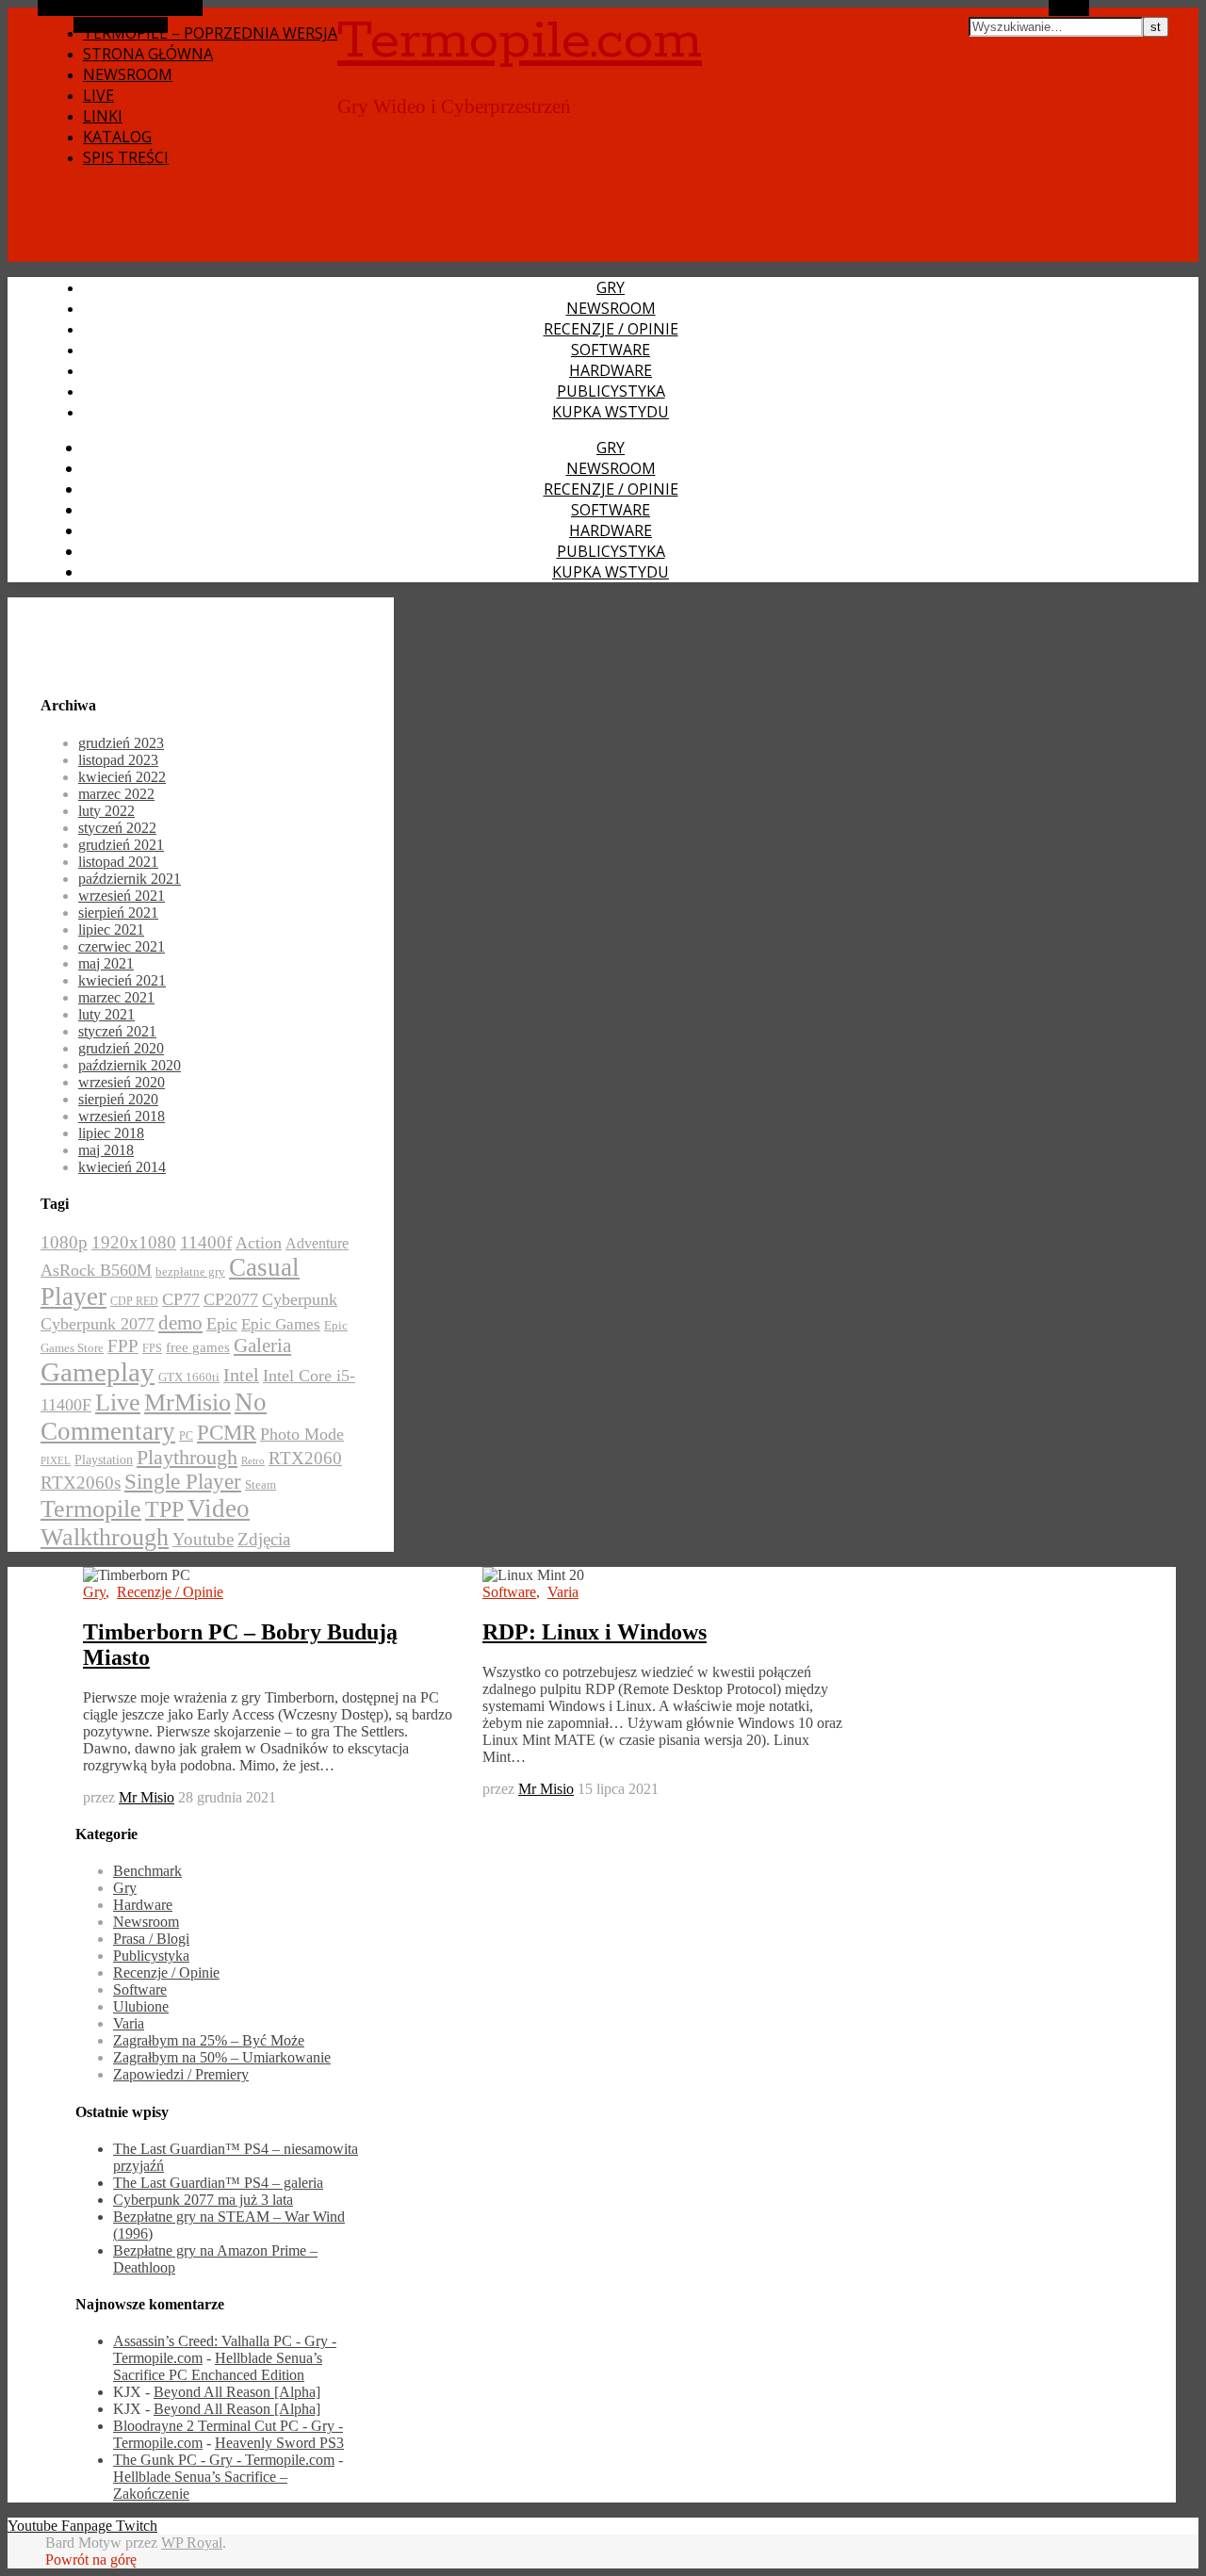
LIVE (98, 95)
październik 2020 (130, 1065)
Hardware (611, 370)
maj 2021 (106, 963)
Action (259, 1243)
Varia (563, 1592)
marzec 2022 (116, 794)
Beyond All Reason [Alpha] (237, 2392)
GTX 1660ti (189, 1378)
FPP (123, 1346)
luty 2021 (106, 1014)
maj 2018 (106, 1150)
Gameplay (98, 1372)
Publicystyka (611, 391)
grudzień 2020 (121, 1048)
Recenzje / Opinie (611, 329)
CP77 (181, 1299)
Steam (261, 1485)
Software (611, 350)
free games (198, 1347)
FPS (152, 1348)
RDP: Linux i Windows (595, 1632)
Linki (103, 116)
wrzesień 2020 (122, 1082)
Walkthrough (105, 1537)
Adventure (317, 1243)
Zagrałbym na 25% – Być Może (209, 2040)
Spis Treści (126, 157)
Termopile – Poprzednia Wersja (210, 33)
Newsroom (128, 74)
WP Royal (192, 2543)
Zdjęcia (264, 1539)
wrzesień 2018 (122, 1116)
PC (186, 1436)
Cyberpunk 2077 (98, 1324)
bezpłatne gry (190, 1272)
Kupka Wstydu (611, 412)
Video (219, 1508)
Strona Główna (148, 54)
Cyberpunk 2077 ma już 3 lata (203, 2200)
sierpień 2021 (118, 913)
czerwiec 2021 (122, 946)
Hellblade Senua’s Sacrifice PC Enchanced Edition (218, 2366)
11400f (206, 1242)
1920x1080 (134, 1242)
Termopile (91, 1508)
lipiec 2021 (111, 929)
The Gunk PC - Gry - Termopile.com (224, 2460)
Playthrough (187, 1458)
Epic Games (281, 1324)
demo (180, 1323)
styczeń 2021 (117, 1031)
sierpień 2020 (118, 1099)
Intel (241, 1375)
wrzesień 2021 (122, 896)
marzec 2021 (116, 997)
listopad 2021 (118, 862)
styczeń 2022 (117, 828)
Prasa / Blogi (151, 1939)
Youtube (203, 1539)
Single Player (183, 1482)
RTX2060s (81, 1483)
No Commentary (154, 1417)
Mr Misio (147, 1797)
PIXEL (56, 1461)
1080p (64, 1242)
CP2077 (231, 1299)
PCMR (227, 1432)
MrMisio (187, 1402)
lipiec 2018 (111, 1133)
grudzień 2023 (121, 743)
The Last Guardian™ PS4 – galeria (218, 2183)
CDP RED (134, 1301)
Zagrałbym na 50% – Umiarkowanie (222, 2057)
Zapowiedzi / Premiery (181, 2074)
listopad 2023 (118, 760)
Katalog (117, 137)
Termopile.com (520, 41)
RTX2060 (305, 1458)
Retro (253, 1461)
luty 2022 (106, 811)
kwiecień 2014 (122, 1167)
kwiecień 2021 (122, 980)
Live (118, 1402)
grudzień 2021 (121, 845)
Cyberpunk (300, 1299)
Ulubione (141, 2006)
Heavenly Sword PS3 (279, 2443)
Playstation (104, 1460)
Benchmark (147, 1871)
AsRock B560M (96, 1270)
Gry (611, 287)
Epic (222, 1324)
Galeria (262, 1345)
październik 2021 (130, 879)
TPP (164, 1509)
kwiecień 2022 (122, 777)
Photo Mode (302, 1434)
